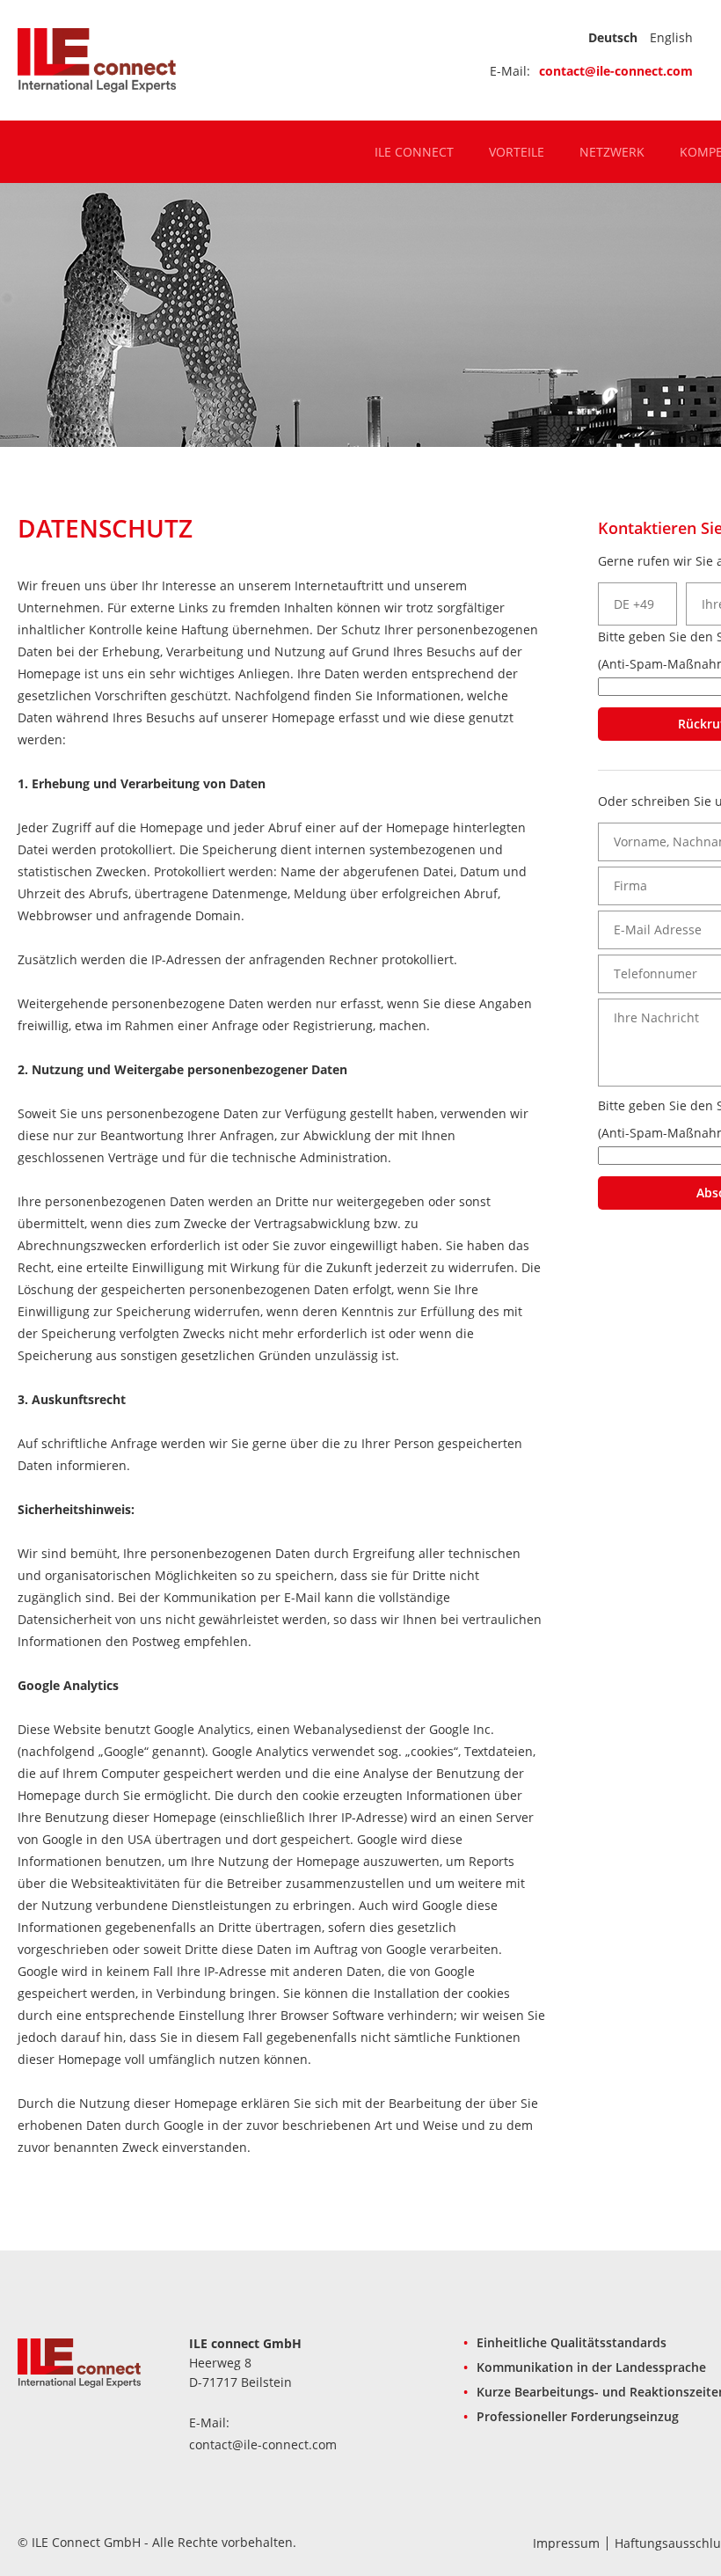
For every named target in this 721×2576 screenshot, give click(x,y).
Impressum (566, 2543)
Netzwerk (612, 152)
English (671, 37)
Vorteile (517, 152)
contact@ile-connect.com (616, 71)
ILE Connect (414, 152)
